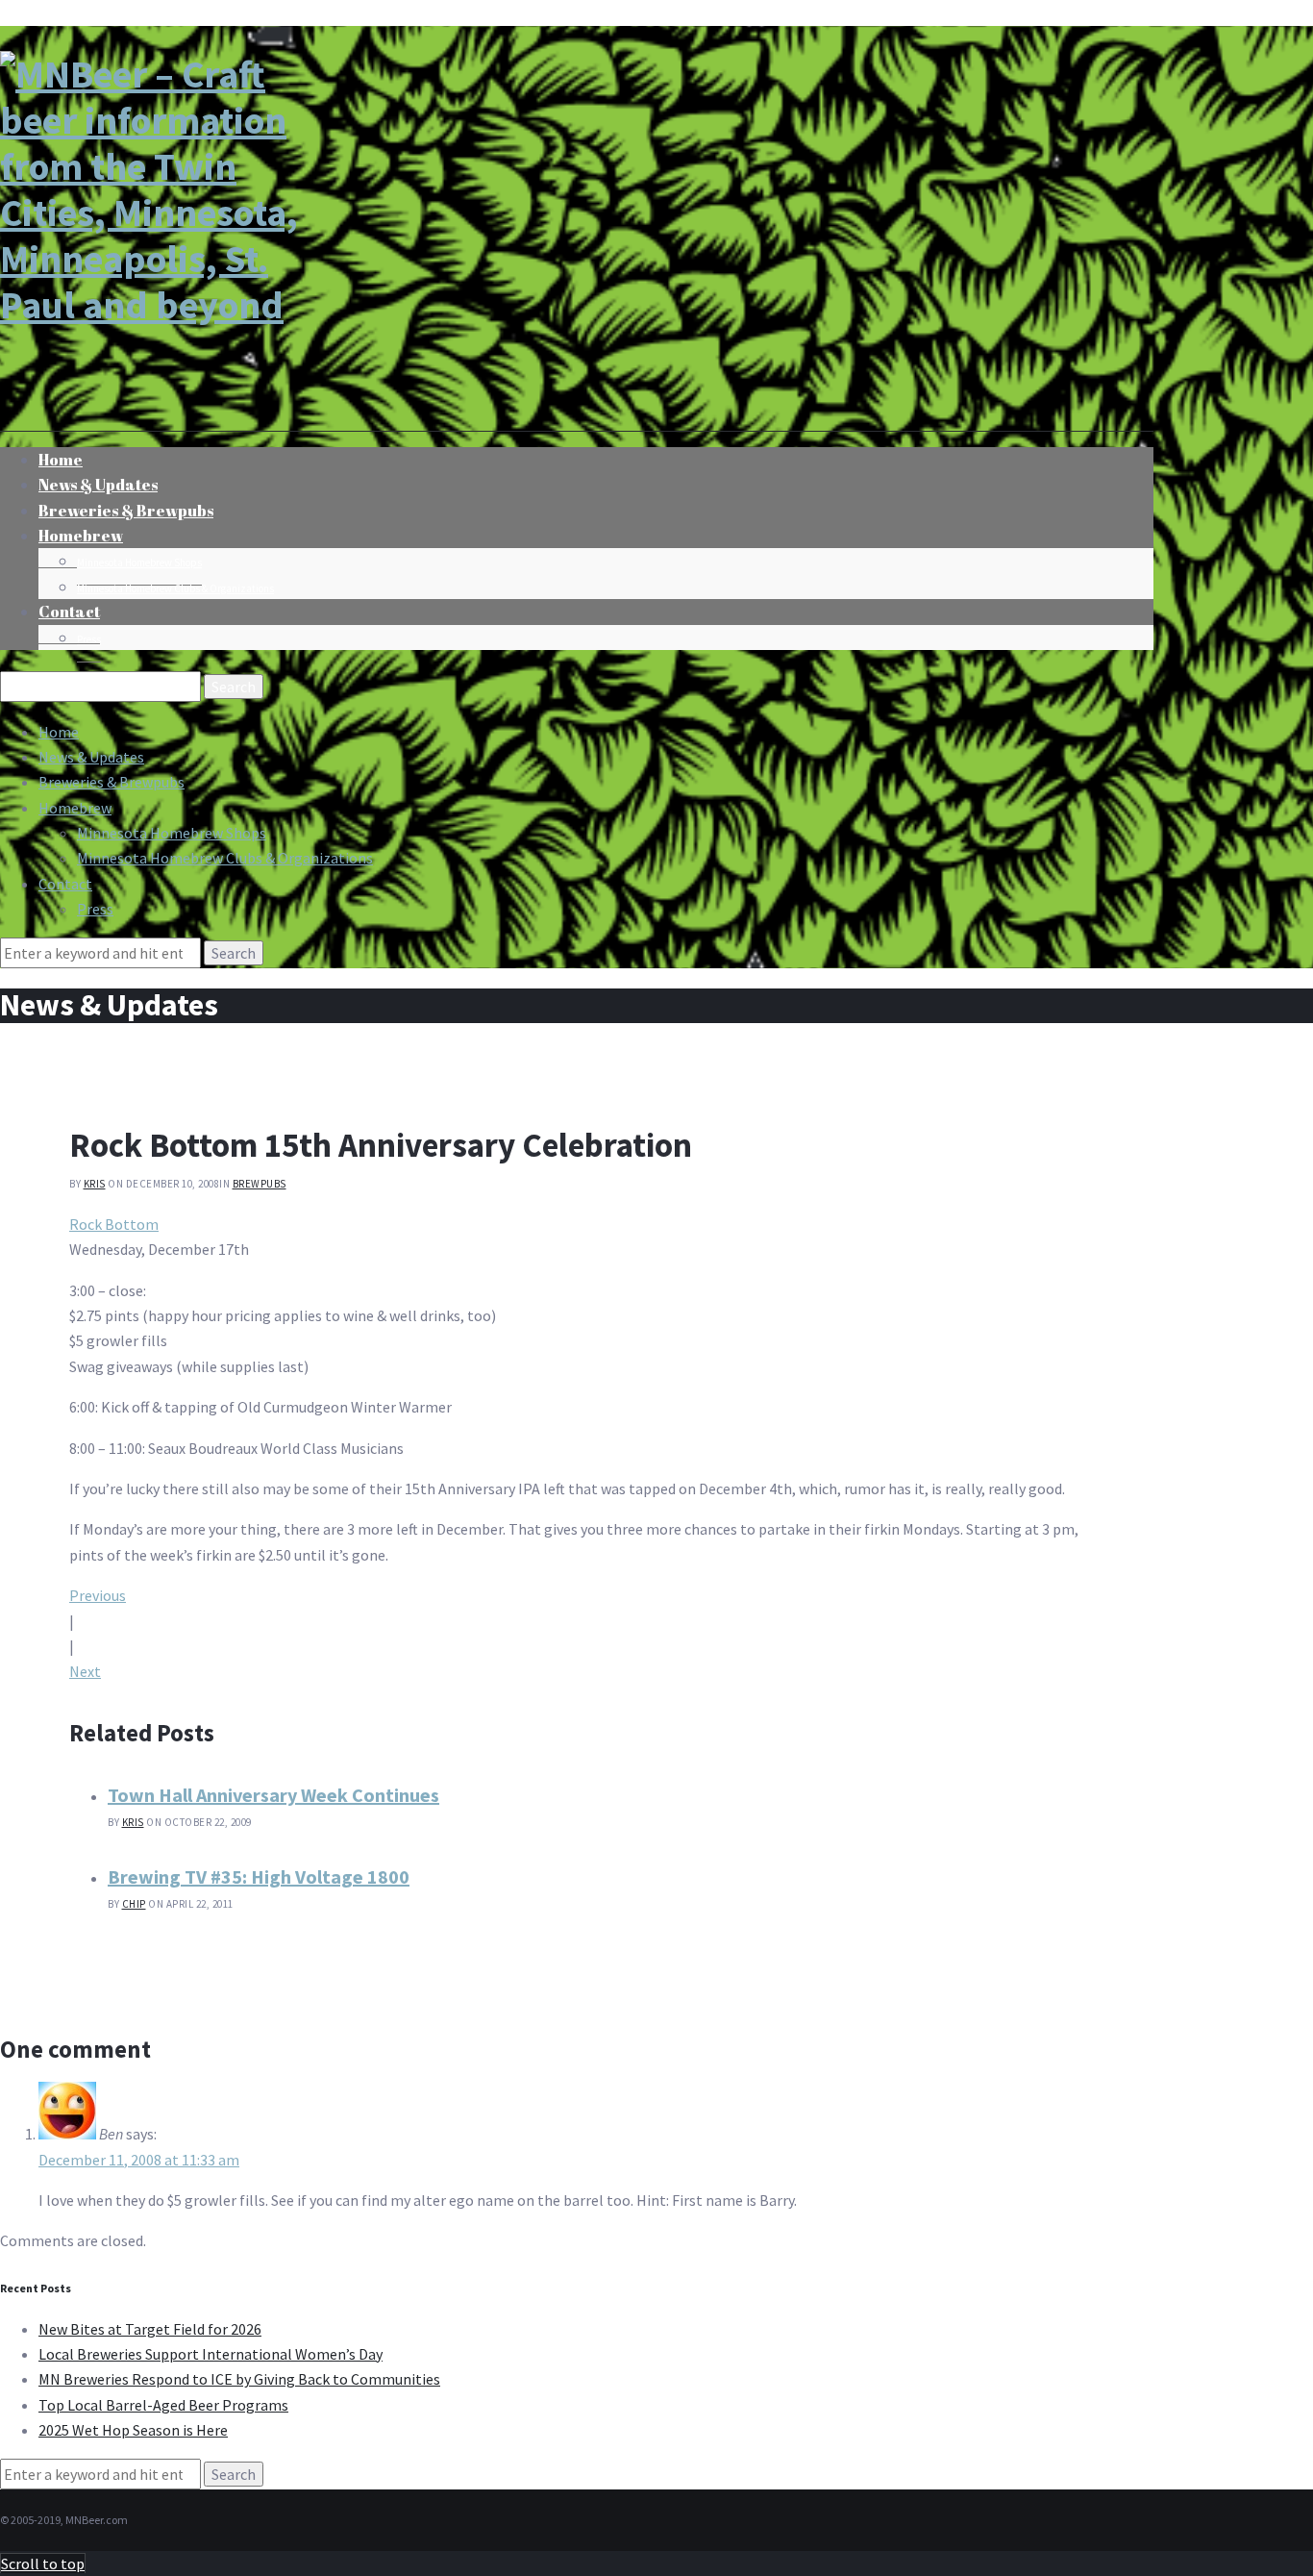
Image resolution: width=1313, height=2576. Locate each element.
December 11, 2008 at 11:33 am (139, 2160)
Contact (69, 612)
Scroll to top (43, 2563)
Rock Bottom (114, 1224)
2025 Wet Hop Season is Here (133, 2430)
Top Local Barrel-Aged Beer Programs (163, 2405)
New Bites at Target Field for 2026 (150, 2329)
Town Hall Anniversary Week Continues (273, 1795)
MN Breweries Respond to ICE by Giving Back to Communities (239, 2379)
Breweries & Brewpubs (126, 511)
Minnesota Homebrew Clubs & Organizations (175, 588)
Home (59, 732)
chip (134, 1904)
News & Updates (91, 757)
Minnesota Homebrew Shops (139, 563)
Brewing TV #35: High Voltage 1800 (259, 1876)
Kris (95, 1184)
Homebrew (81, 536)
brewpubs (260, 1184)
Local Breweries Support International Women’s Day (211, 2354)
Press (89, 639)
